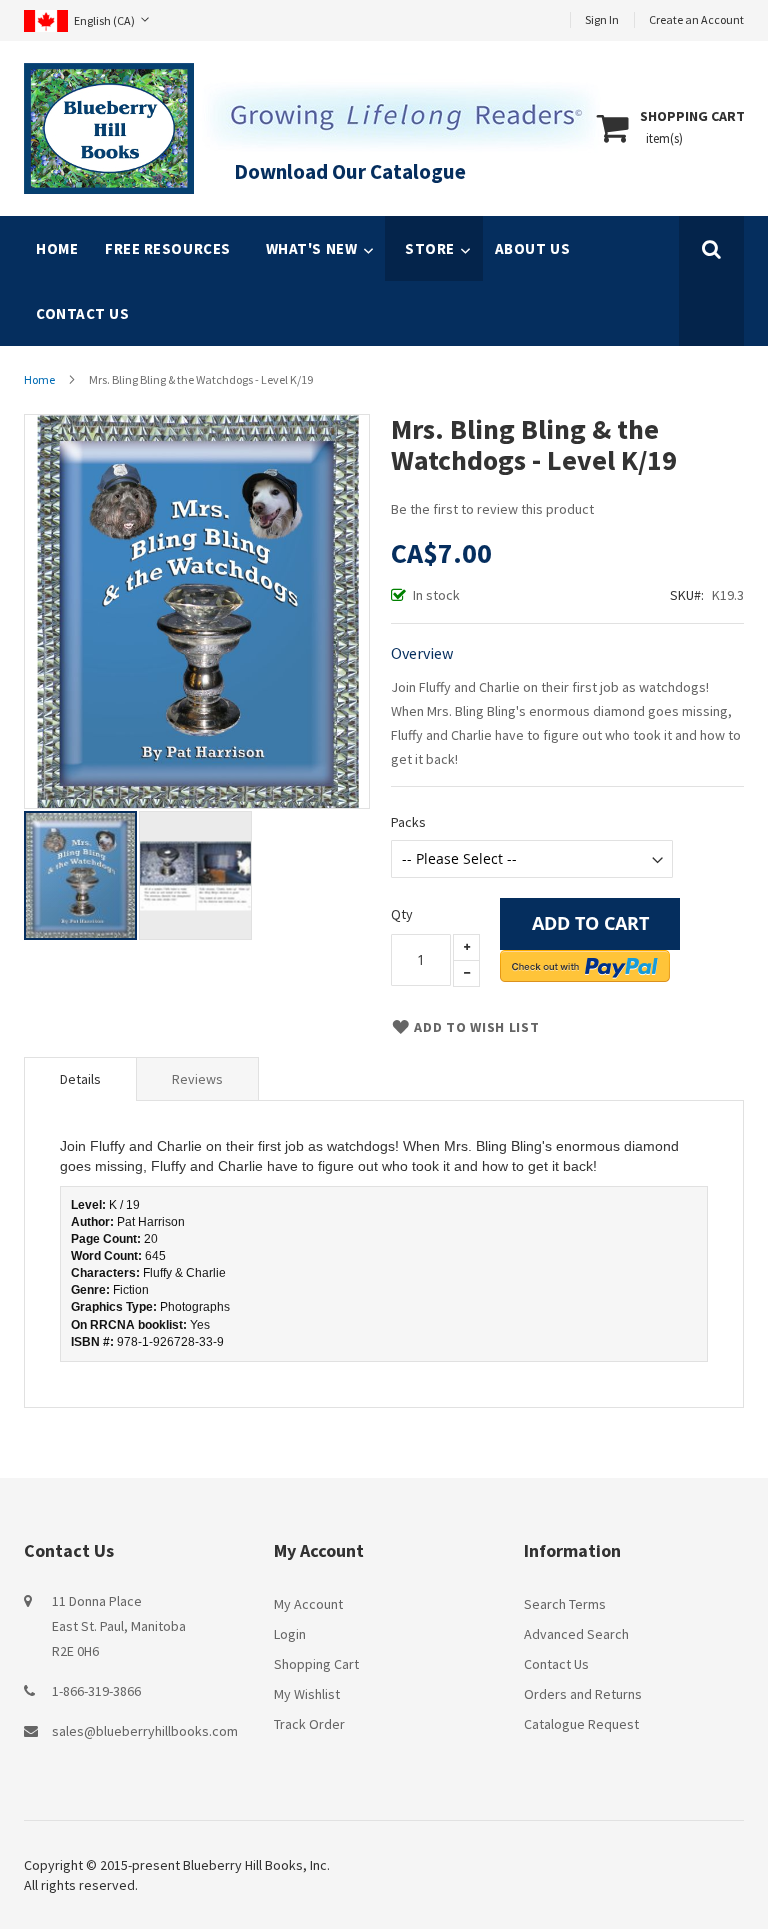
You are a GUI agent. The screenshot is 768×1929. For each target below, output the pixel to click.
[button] (195, 875)
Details (80, 1079)
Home (57, 248)
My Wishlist (307, 1694)
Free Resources (168, 248)
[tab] (80, 1079)
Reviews (197, 1079)
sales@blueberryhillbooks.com (145, 1731)
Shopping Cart (316, 1664)
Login (290, 1634)
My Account (308, 1604)
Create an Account (696, 19)
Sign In (602, 19)
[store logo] (109, 128)
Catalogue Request (581, 1724)
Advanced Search (576, 1634)
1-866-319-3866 (96, 1691)
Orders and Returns (583, 1694)
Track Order (309, 1724)
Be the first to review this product (492, 509)
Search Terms (565, 1604)
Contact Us (556, 1664)
